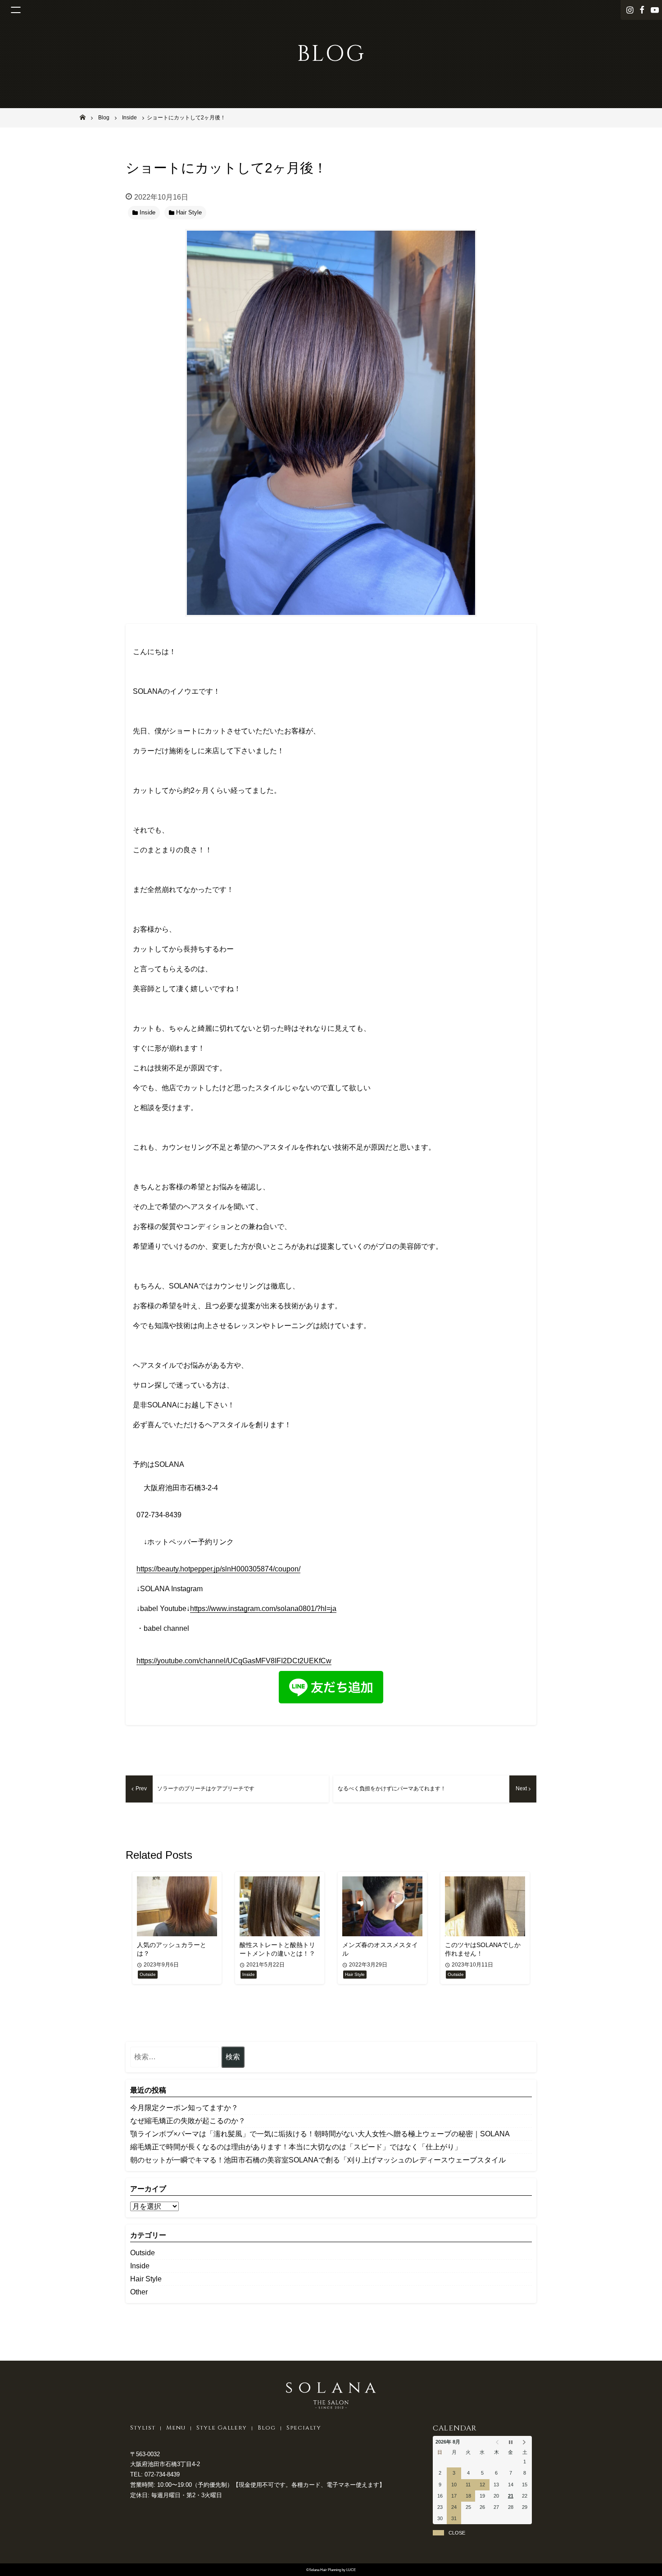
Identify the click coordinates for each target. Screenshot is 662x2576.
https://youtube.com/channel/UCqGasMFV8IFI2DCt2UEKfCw (234, 1661)
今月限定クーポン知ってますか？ (184, 2108)
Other (139, 2292)
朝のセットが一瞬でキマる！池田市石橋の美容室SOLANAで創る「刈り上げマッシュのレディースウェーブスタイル (318, 2160)
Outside (143, 2253)
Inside (140, 2266)
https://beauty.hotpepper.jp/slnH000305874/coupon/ (218, 1569)
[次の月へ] (525, 2442)
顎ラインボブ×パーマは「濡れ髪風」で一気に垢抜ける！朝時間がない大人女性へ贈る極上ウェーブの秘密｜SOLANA (320, 2134)
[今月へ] (510, 2442)
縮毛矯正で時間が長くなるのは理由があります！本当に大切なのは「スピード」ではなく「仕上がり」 (296, 2147)
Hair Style (146, 2279)
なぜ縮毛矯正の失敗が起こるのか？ (188, 2121)
